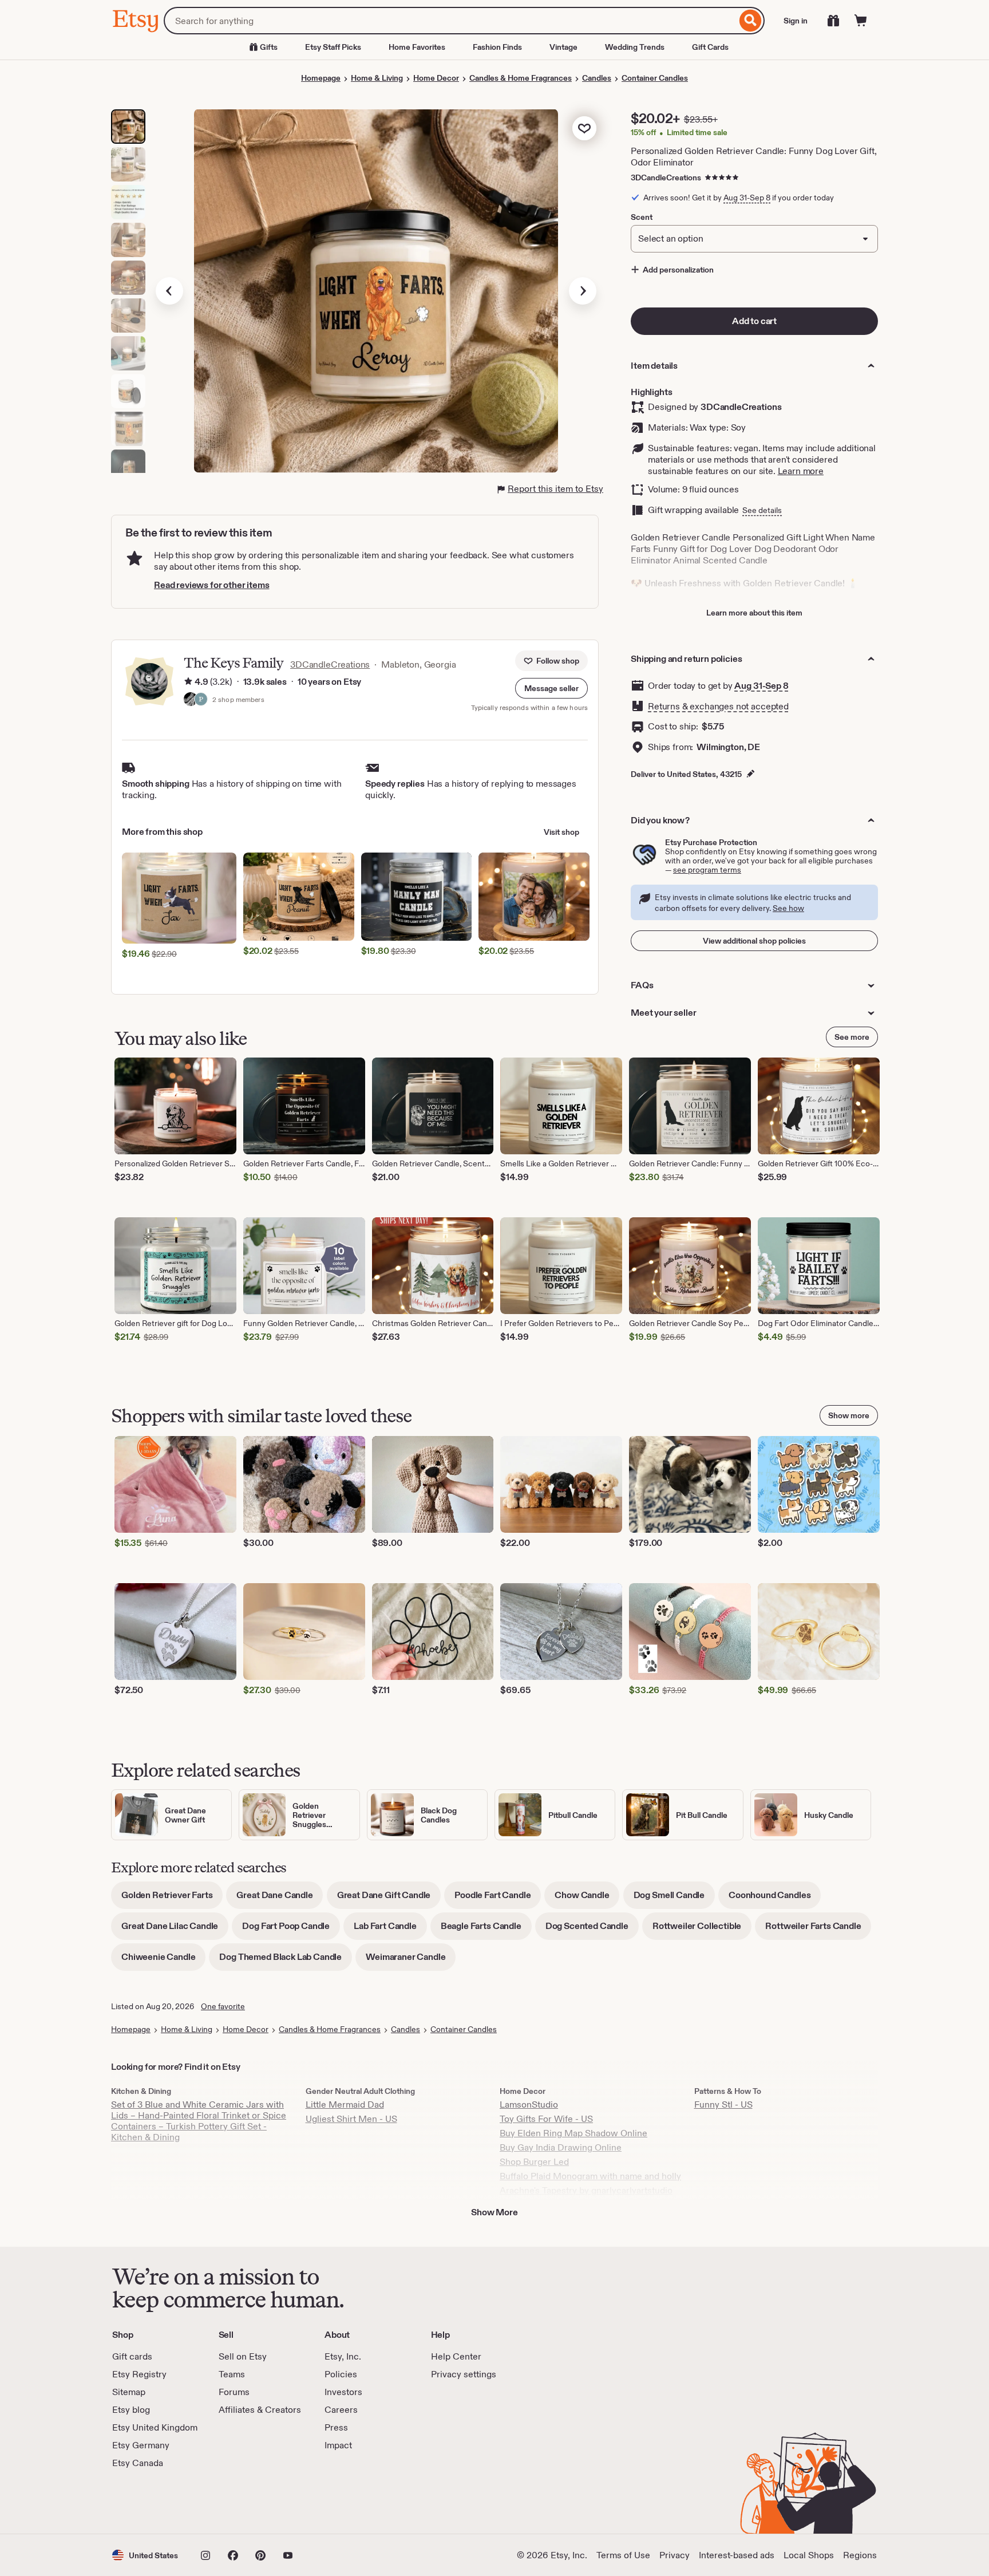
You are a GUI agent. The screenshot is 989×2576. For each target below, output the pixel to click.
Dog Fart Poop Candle (291, 1930)
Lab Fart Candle (390, 1930)
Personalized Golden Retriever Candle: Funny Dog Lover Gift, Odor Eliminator (754, 157)
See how (788, 908)
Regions (860, 2555)
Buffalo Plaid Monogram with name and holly (590, 2176)
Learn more (801, 471)
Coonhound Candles (775, 1899)
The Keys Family (234, 663)
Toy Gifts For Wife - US (546, 2119)
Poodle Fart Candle (498, 1899)
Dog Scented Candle (592, 1930)
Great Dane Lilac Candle (175, 1930)
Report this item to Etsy (555, 489)
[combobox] (450, 21)
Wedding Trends (635, 47)
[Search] (751, 21)
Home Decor (436, 78)
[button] (551, 688)
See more (852, 1037)
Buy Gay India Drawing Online (561, 2147)
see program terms (707, 870)
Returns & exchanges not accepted (718, 706)
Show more (849, 1415)
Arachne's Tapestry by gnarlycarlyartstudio (586, 2190)
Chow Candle (587, 1899)
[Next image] (583, 291)
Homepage (321, 78)
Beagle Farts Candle (486, 1930)
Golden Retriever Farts (172, 1899)
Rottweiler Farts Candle (818, 1930)
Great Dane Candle (280, 1899)
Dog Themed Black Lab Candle (286, 1961)
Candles (597, 78)
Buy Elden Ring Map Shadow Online (573, 2133)
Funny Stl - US (723, 2104)
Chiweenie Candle (163, 1961)
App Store (151, 2502)
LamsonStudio (529, 2104)
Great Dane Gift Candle (389, 1899)
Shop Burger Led (534, 2162)
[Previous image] (169, 291)
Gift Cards (710, 47)
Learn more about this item (754, 613)
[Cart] (861, 21)
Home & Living (377, 78)
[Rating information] (188, 682)
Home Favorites (417, 47)
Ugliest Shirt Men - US (351, 2119)
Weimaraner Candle (411, 1961)
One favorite (223, 2006)
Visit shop (561, 832)
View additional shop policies (754, 941)
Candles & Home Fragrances (521, 78)
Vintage (563, 47)
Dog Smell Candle (674, 1899)
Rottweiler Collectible (702, 1930)
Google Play (237, 2502)
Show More (494, 2212)
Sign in (796, 21)
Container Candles (655, 78)
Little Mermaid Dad (345, 2104)
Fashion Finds (497, 47)
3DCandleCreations (666, 177)
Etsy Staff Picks (333, 47)
